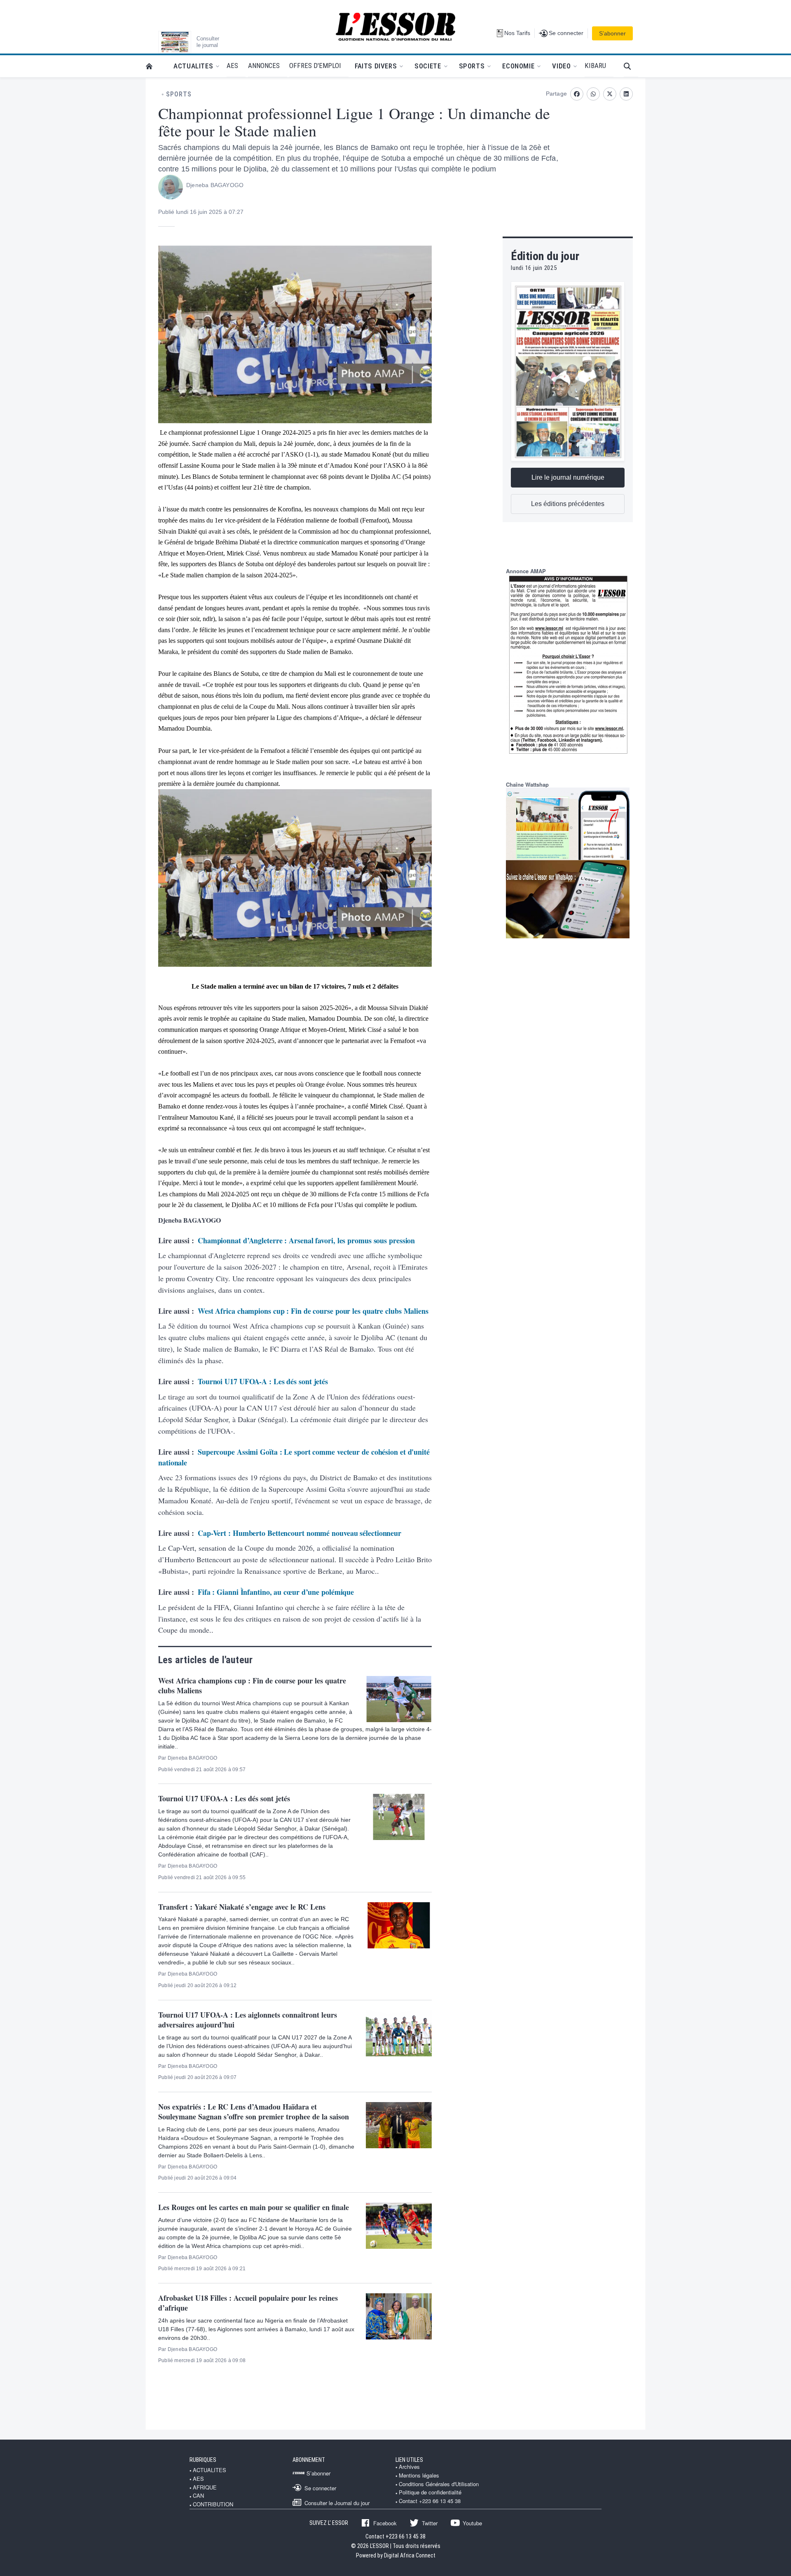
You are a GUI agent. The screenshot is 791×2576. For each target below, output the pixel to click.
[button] (631, 66)
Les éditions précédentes (568, 504)
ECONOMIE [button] (518, 66)
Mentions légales (419, 2475)
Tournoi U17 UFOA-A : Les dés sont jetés (263, 1381)
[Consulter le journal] (175, 42)
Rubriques (203, 2460)
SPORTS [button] (472, 66)
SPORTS (179, 94)
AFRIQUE (205, 2487)
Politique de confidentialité (430, 2492)
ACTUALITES (209, 2470)
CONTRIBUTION (213, 2504)
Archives (409, 2467)
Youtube (472, 2523)
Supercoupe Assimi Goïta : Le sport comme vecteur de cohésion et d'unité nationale (294, 1457)
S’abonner (612, 33)
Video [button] (561, 66)
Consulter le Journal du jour (337, 2503)
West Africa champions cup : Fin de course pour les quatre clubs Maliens (313, 1311)
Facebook (385, 2523)
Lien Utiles (409, 2460)
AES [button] (232, 66)
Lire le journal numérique (568, 477)
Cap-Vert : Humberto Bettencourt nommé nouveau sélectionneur (300, 1533)
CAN (198, 2496)
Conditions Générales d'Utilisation (439, 2484)
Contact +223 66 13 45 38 (430, 2501)
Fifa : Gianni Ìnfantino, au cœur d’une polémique (276, 1592)
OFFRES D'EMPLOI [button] (315, 66)
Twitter (430, 2523)
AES (198, 2479)
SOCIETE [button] (428, 66)
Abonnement (309, 2460)
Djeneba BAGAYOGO (215, 185)
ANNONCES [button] (264, 66)
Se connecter (320, 2488)
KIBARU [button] (595, 66)
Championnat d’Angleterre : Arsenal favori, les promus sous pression (306, 1240)
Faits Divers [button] (376, 66)
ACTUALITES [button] (193, 66)
